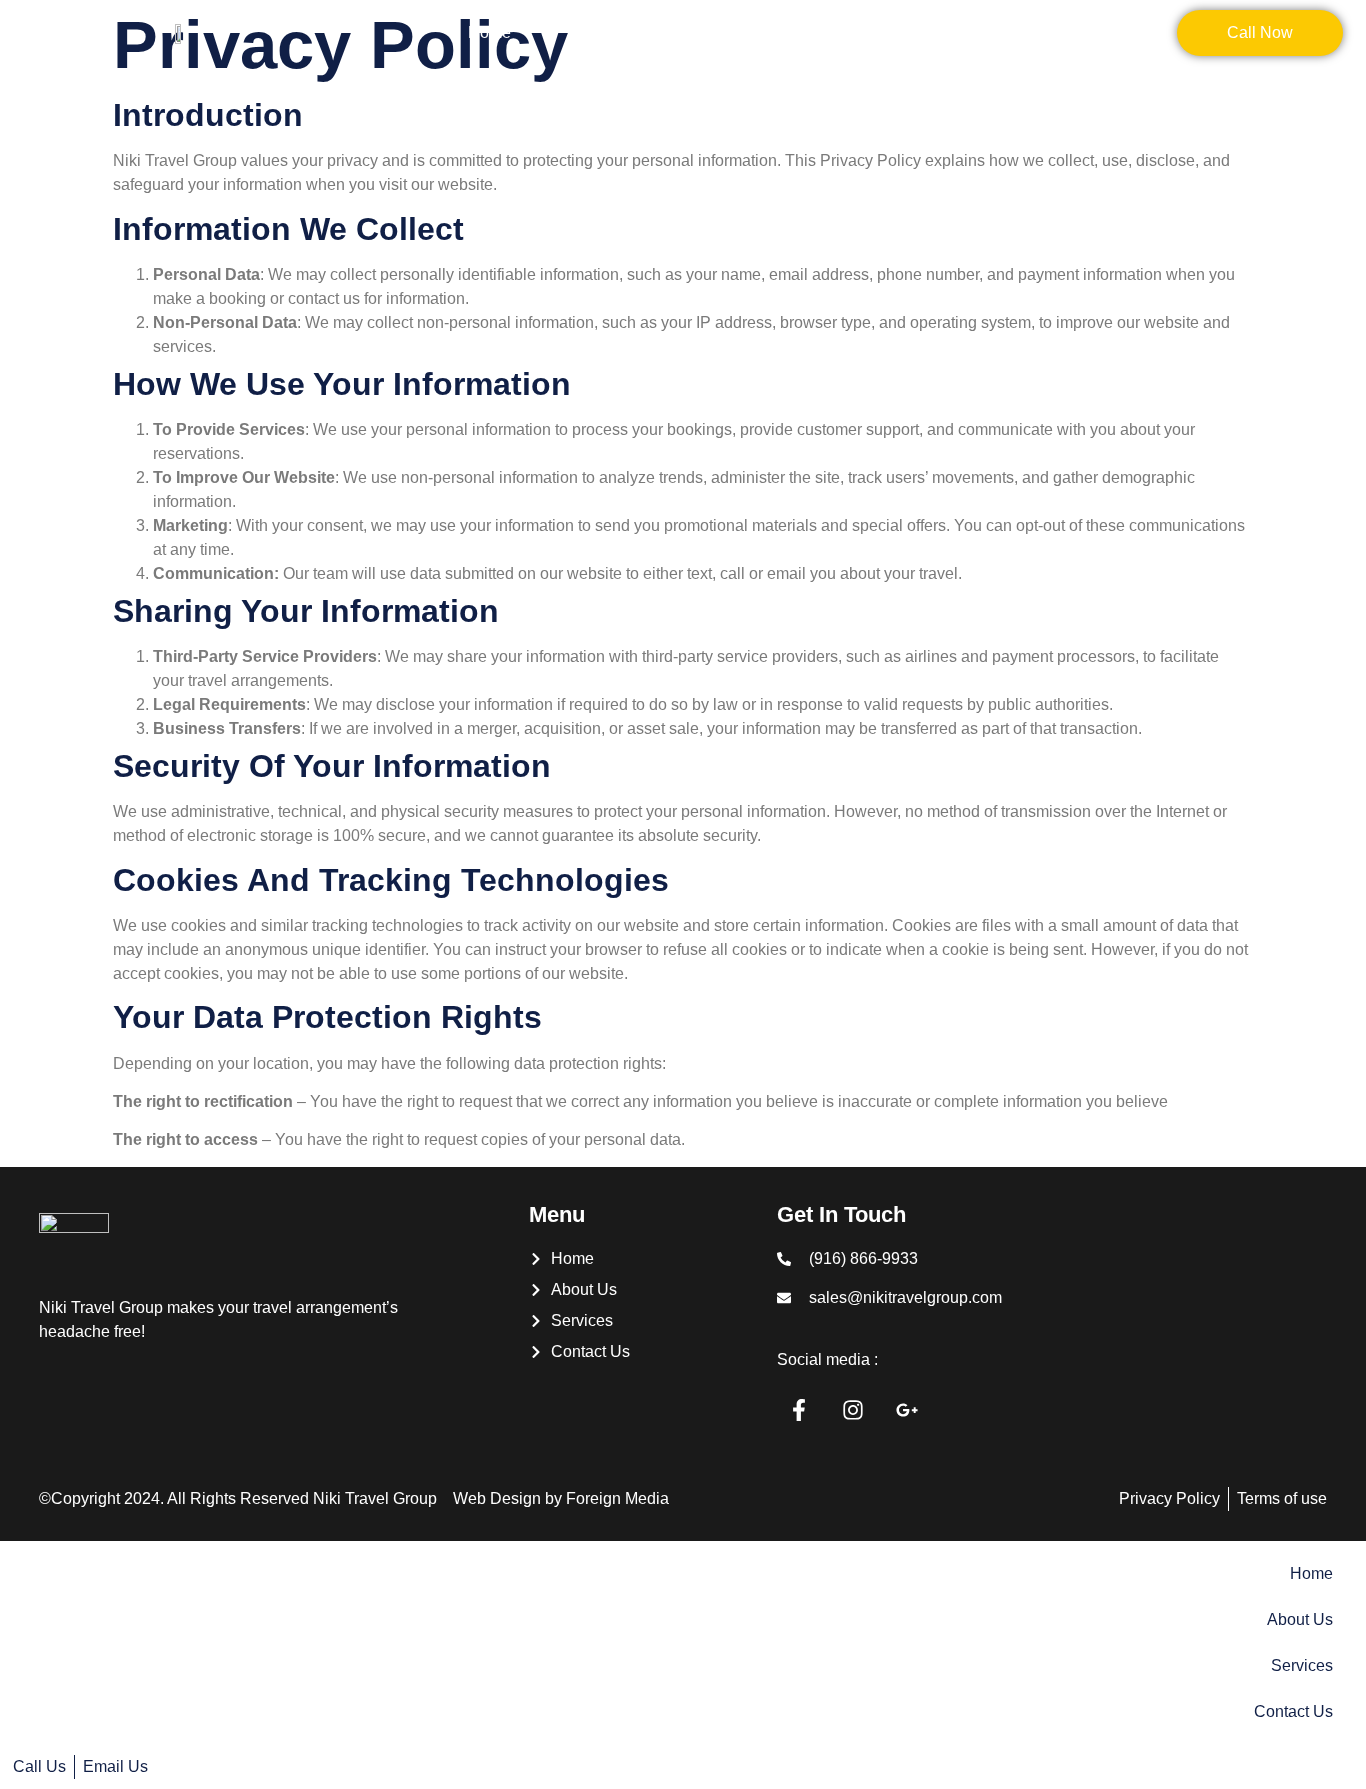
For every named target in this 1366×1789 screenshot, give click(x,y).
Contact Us (858, 32)
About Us (604, 32)
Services (728, 32)
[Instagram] (853, 1410)
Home (489, 32)
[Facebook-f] (799, 1410)
